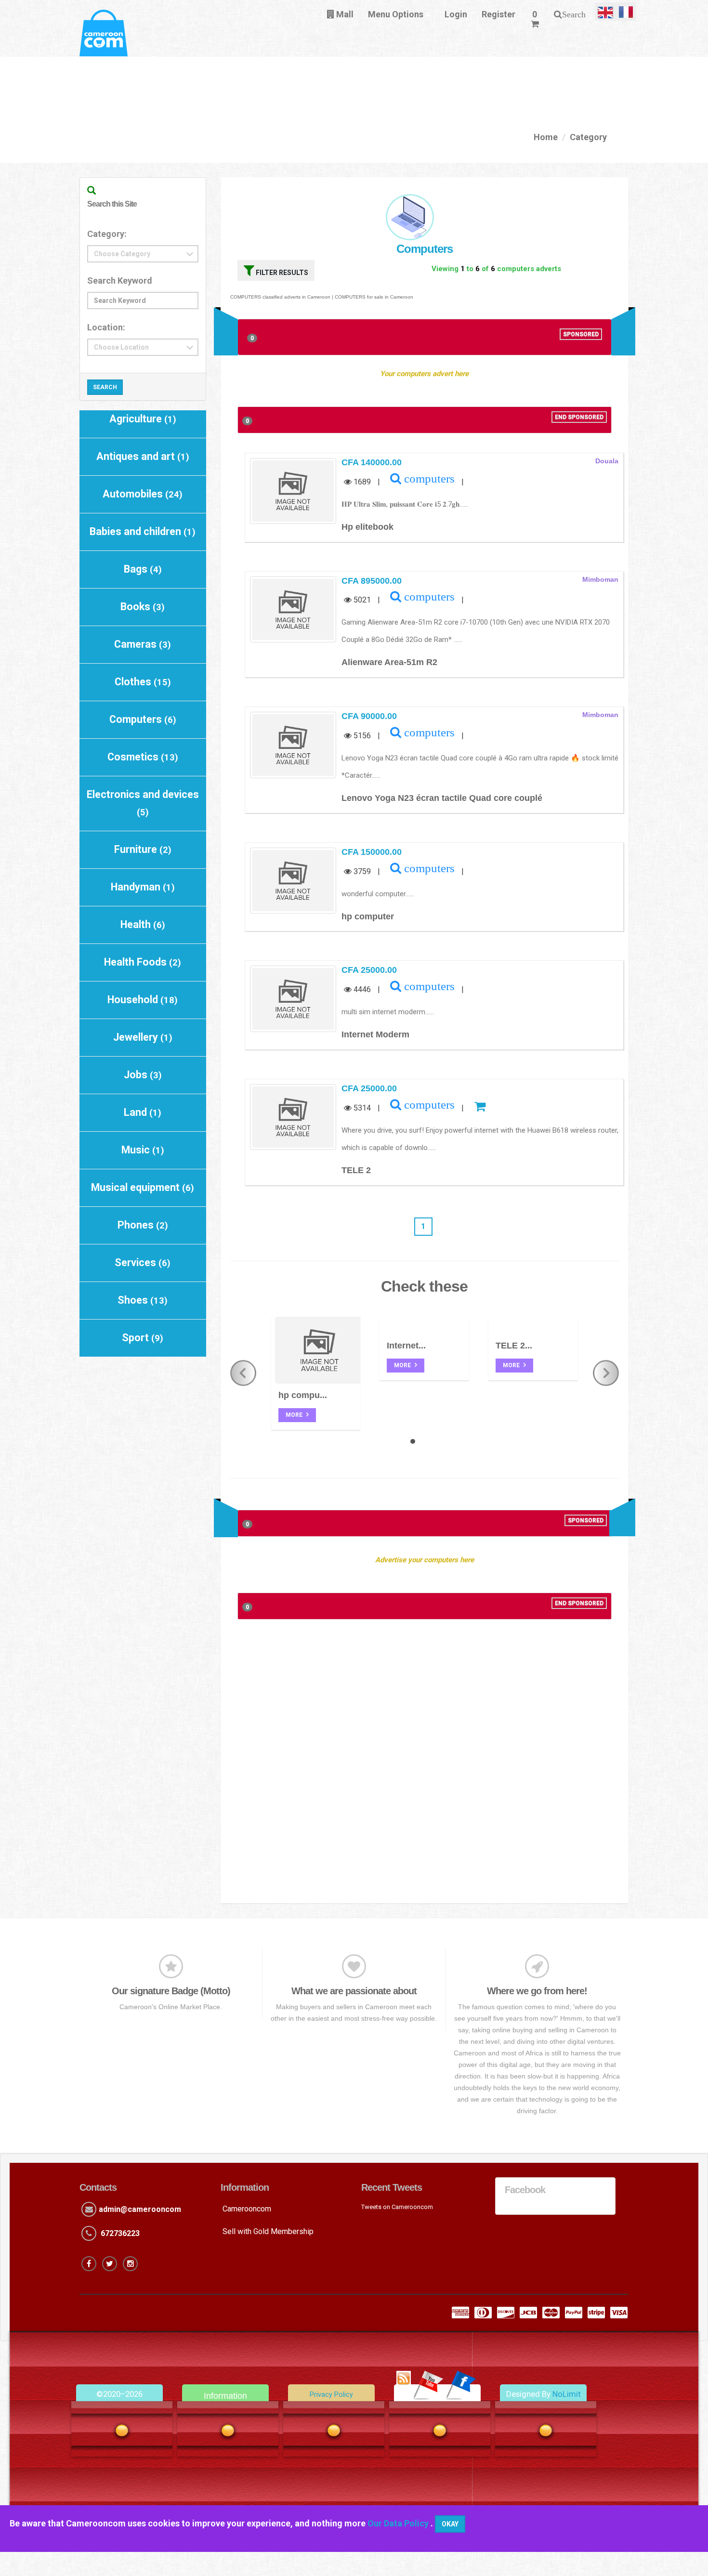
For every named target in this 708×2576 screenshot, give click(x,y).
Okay (450, 2524)
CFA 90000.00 (369, 716)
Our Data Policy (399, 2523)
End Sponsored (579, 417)
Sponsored (581, 334)
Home (546, 137)
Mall (344, 14)
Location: (106, 327)
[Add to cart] (478, 1108)
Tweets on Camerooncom (397, 2207)
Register (498, 14)
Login (456, 14)
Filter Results (281, 273)
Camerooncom (247, 2209)
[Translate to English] (605, 12)
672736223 (120, 2233)
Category (588, 137)
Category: (107, 234)
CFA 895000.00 (372, 581)
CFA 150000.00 (372, 852)
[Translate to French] (626, 12)
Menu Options (396, 14)
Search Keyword (120, 281)
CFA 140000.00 (372, 462)
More (295, 1415)
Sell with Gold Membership (268, 2231)
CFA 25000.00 (369, 970)
